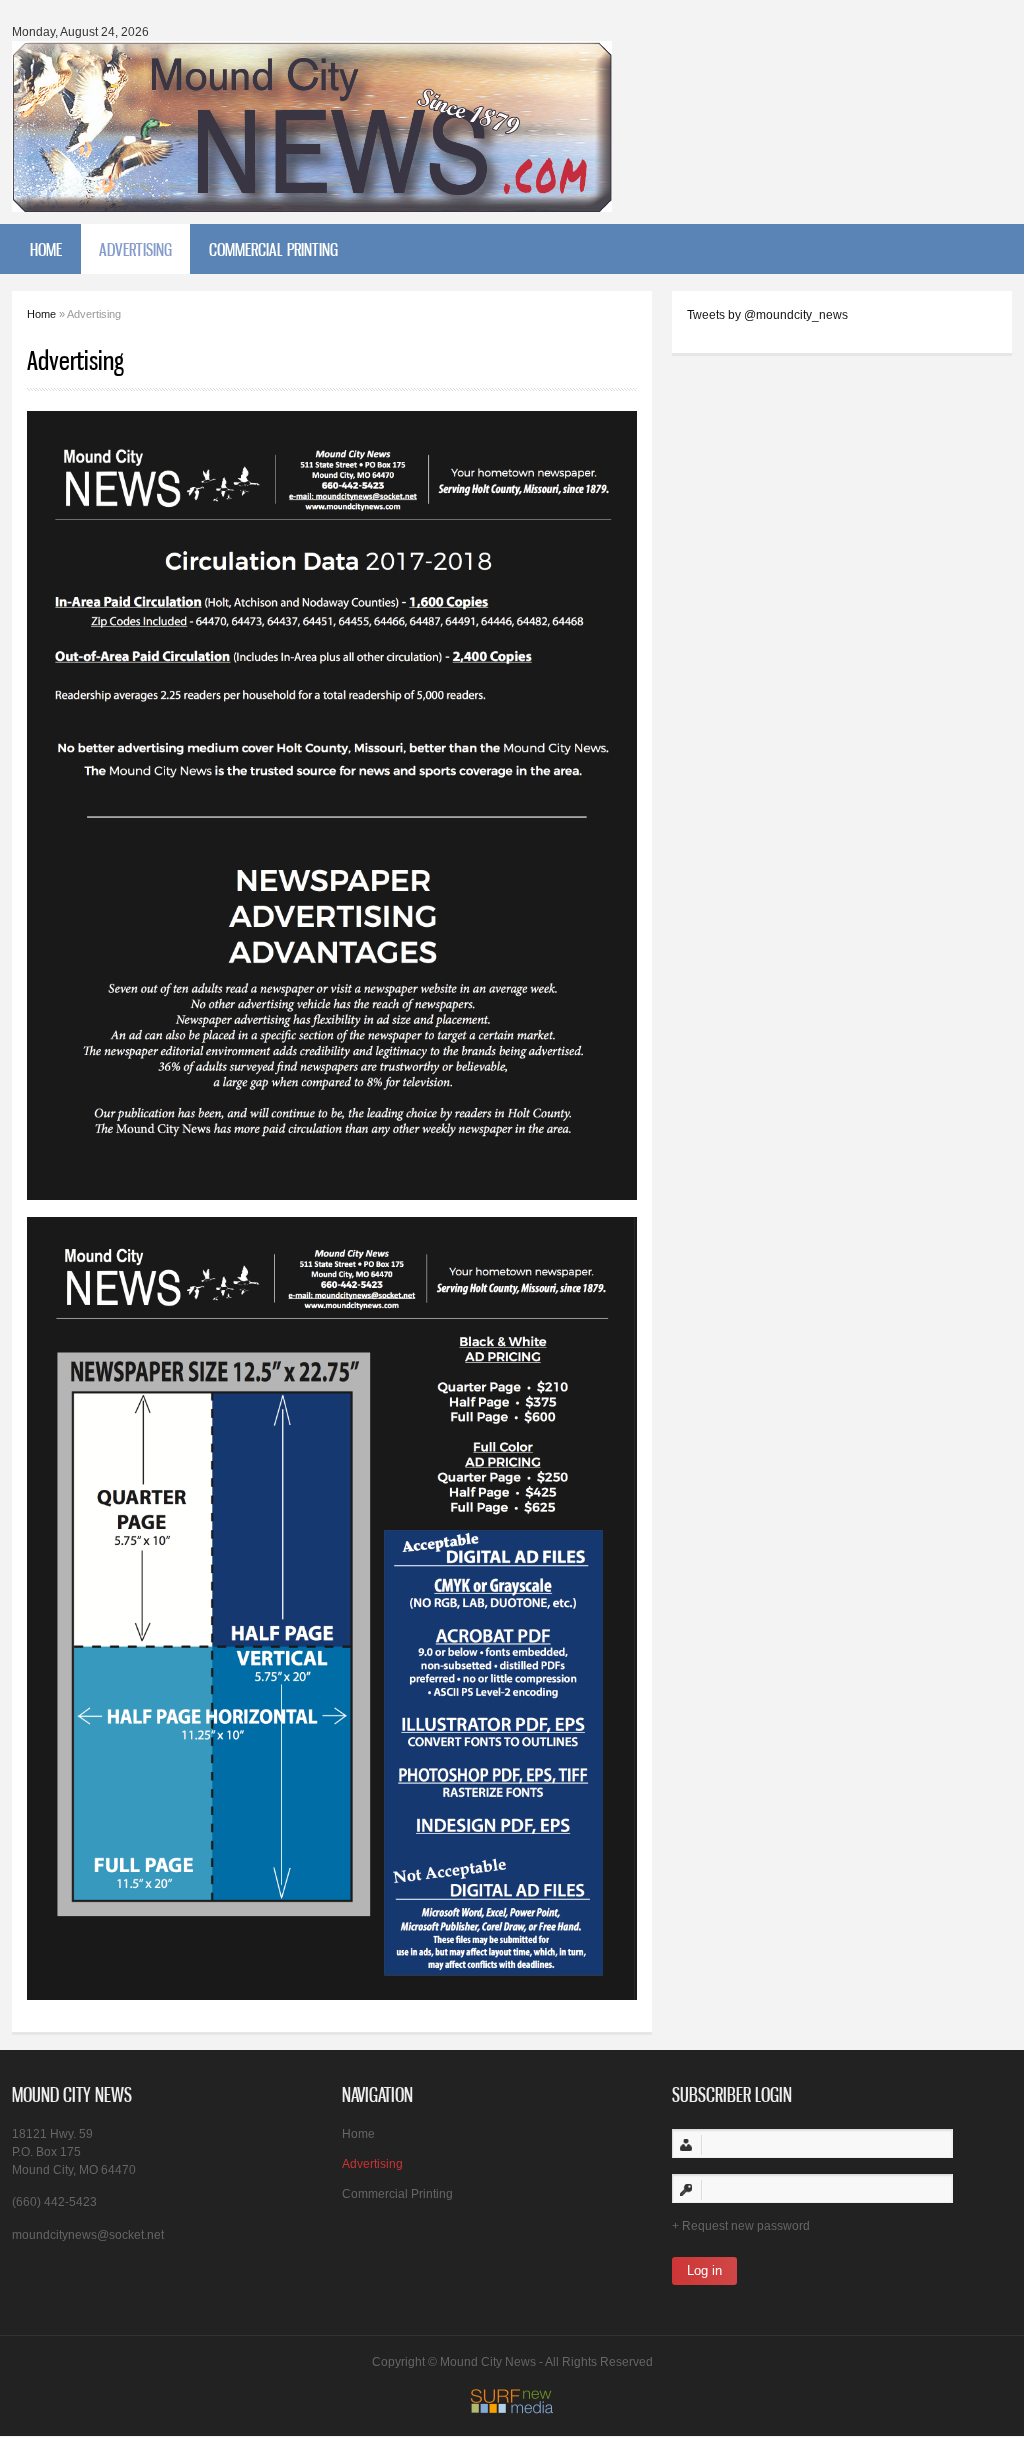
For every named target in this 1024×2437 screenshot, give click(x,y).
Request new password (746, 2226)
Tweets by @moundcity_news (767, 315)
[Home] (312, 201)
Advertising (135, 249)
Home (46, 249)
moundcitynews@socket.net (88, 2235)
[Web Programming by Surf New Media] (512, 2410)
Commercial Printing (273, 249)
